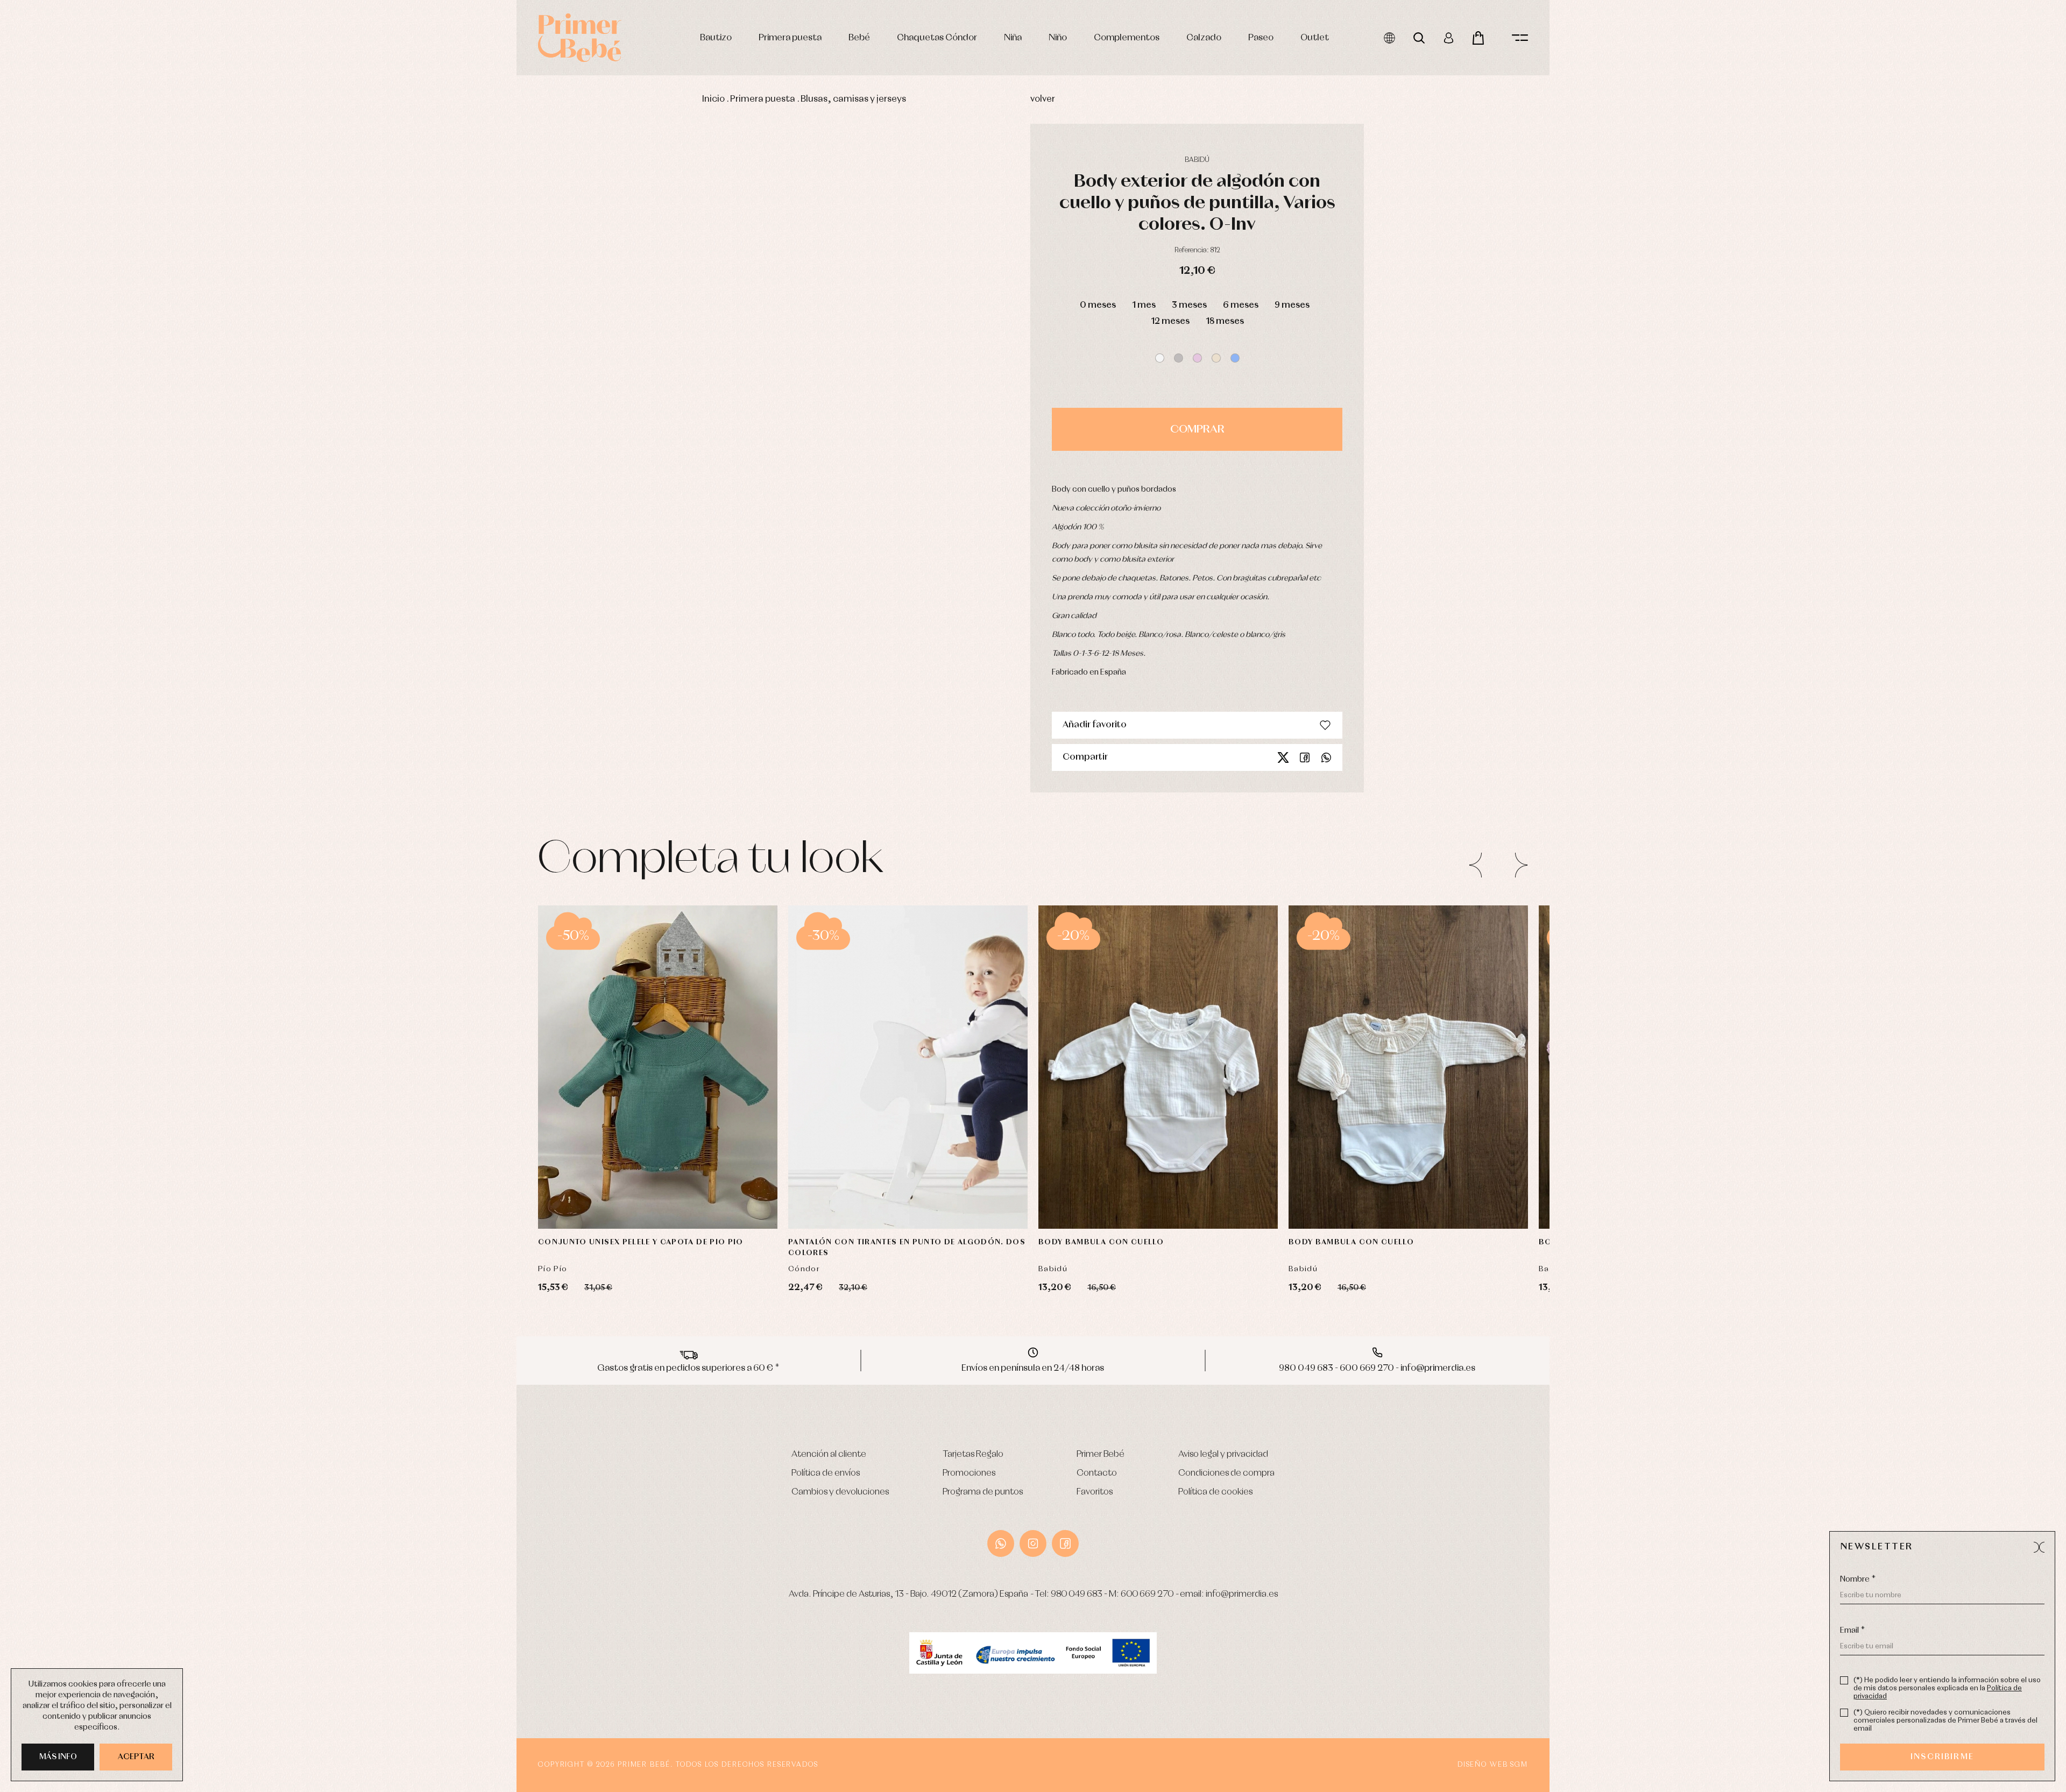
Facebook (1305, 757)
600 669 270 (1147, 1594)
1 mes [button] (1144, 305)
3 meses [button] (1189, 305)
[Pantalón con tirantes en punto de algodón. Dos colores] (908, 1067)
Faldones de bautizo (337, 309)
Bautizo (716, 38)
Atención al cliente (829, 1454)
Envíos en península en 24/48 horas (1033, 1368)
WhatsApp (1001, 1543)
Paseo (1261, 38)
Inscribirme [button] (1942, 1757)
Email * (1852, 1631)
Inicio (713, 99)
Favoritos (1095, 1492)
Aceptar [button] (136, 1757)
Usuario (1449, 38)
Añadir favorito (1095, 725)
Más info (58, 1757)
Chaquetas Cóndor (937, 38)
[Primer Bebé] (580, 38)
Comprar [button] (1197, 429)
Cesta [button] (1478, 38)
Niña (1013, 38)
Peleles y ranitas (330, 321)
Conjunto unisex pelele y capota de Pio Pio (641, 1242)
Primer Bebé (1101, 1454)
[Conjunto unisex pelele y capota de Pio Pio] (658, 1067)
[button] (1160, 358)
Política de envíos (826, 1473)
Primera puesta (790, 38)
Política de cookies (1215, 1492)
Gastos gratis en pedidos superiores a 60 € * (688, 1368)
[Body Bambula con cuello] (1158, 1067)
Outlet (1315, 38)
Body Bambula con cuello (1101, 1242)
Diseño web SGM (1493, 1765)
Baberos (319, 369)
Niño (1058, 38)
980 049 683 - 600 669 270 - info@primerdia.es (1377, 1368)
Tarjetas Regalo (973, 1454)
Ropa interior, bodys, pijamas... (353, 442)
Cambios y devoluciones (840, 1492)
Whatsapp (1326, 757)
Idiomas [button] (1389, 38)
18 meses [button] (1225, 321)
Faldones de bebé (333, 418)
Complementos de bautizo (348, 284)
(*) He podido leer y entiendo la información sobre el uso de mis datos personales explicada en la (1947, 1688)
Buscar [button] (1419, 38)
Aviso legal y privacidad (1223, 1454)
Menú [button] (1520, 38)
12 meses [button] (1170, 321)
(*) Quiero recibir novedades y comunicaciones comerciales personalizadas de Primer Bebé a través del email (1945, 1721)
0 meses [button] (1098, 305)
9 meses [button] (1292, 305)
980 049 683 (1077, 1594)
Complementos (1127, 38)
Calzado (1204, 38)
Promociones (969, 1473)
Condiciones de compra (1226, 1473)
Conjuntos (322, 297)
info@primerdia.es (1242, 1594)
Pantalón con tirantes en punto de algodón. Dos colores (907, 1248)
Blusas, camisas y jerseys (853, 99)
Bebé (859, 38)
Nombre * (1858, 1579)
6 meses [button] (1241, 305)
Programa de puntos (983, 1492)
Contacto (1097, 1473)
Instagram (1033, 1543)
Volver (1043, 99)
